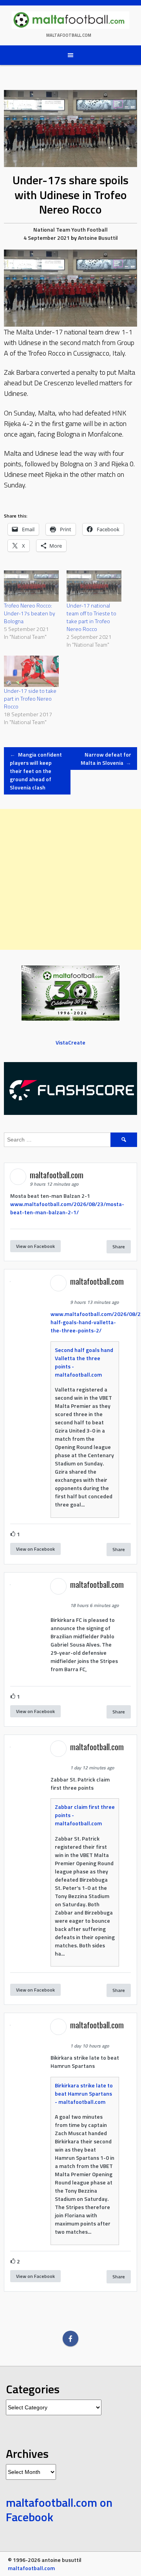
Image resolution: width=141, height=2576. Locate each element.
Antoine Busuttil (98, 238)
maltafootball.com (69, 35)
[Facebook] (70, 2339)
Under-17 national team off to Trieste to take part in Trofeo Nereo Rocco (91, 617)
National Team (52, 229)
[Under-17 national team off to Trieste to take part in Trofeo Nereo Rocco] (94, 586)
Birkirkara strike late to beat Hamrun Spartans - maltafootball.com (84, 2093)
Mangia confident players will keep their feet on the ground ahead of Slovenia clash (36, 771)
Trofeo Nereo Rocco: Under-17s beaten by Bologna (30, 613)
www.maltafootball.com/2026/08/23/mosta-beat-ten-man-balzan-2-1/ (67, 1208)
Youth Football (89, 229)
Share (119, 1247)
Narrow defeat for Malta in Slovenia (106, 759)
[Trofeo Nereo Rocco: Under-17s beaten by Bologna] (31, 586)
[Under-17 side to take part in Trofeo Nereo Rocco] (31, 671)
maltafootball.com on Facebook (59, 2510)
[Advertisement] (70, 879)
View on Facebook (35, 1246)
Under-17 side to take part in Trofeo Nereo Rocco (30, 698)
